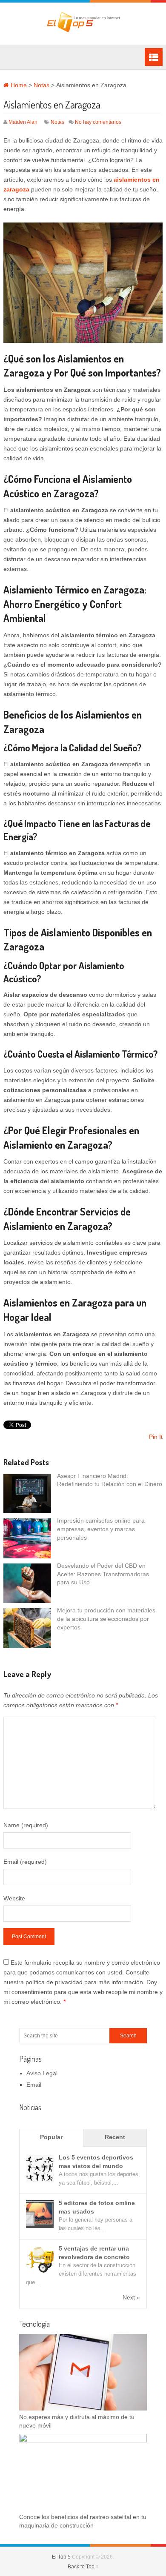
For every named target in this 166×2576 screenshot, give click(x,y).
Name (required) (26, 1825)
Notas (41, 85)
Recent (115, 2137)
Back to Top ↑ (83, 2567)
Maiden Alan (23, 122)
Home (18, 85)
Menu (154, 57)
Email (34, 2085)
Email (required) (25, 1862)
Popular (51, 2137)
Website (14, 1898)
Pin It (156, 1437)
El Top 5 (61, 2557)
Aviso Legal (42, 2073)
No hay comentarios (98, 122)
